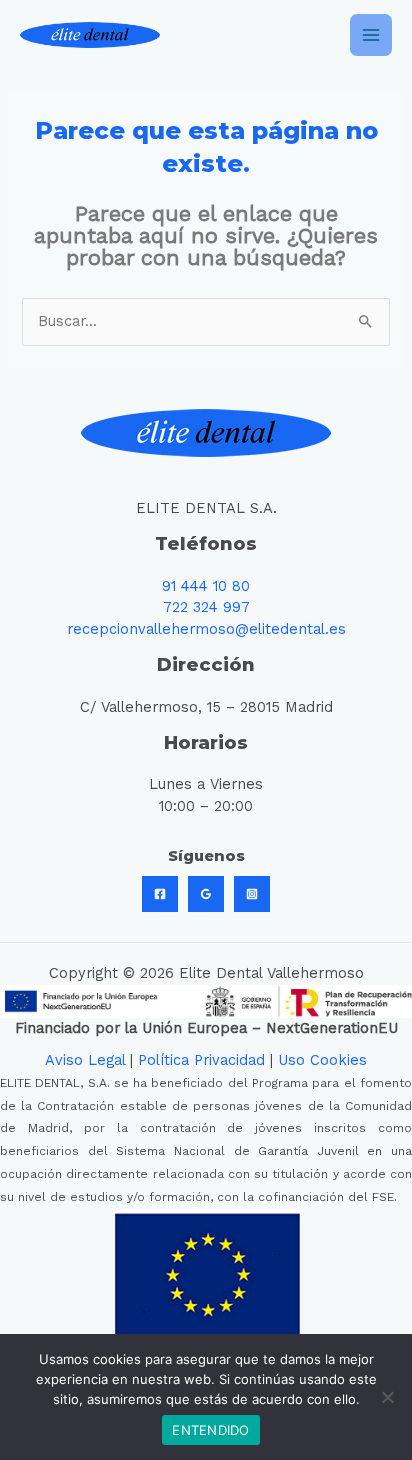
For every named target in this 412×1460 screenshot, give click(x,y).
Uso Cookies (322, 1060)
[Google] (206, 894)
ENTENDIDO (210, 1430)
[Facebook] (160, 894)
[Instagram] (252, 894)
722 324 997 (206, 607)
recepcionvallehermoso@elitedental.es (206, 629)
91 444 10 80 (206, 586)
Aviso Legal (85, 1060)
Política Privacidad (201, 1060)
